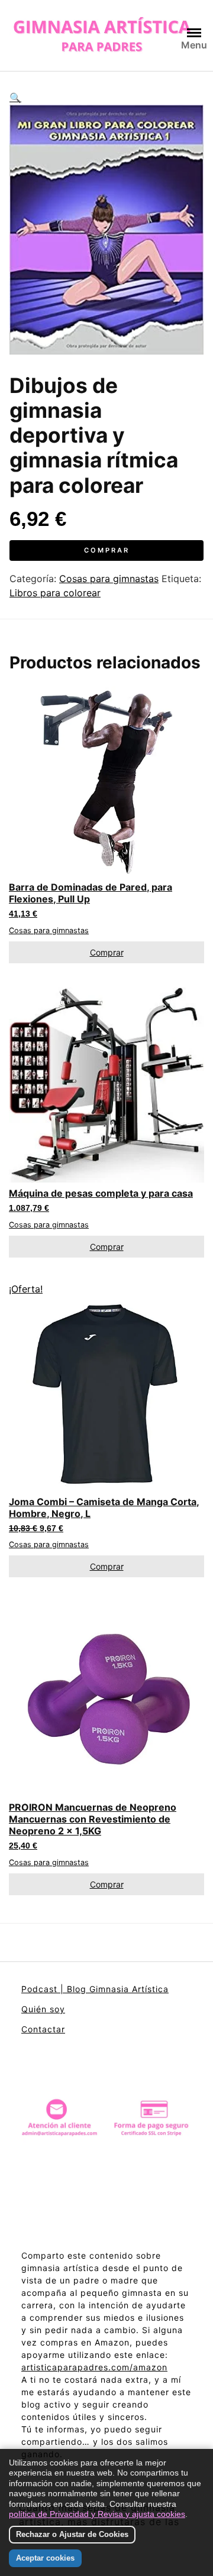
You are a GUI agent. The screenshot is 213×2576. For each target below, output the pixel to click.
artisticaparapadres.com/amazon (94, 2367)
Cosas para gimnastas (109, 579)
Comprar (107, 550)
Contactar (43, 2029)
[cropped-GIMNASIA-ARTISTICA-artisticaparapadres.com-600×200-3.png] (102, 35)
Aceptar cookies (45, 2558)
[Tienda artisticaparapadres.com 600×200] (106, 2120)
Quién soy (43, 2009)
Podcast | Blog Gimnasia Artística (95, 1989)
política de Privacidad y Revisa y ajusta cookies (97, 2514)
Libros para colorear (55, 593)
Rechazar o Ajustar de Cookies (72, 2534)
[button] (106, 98)
